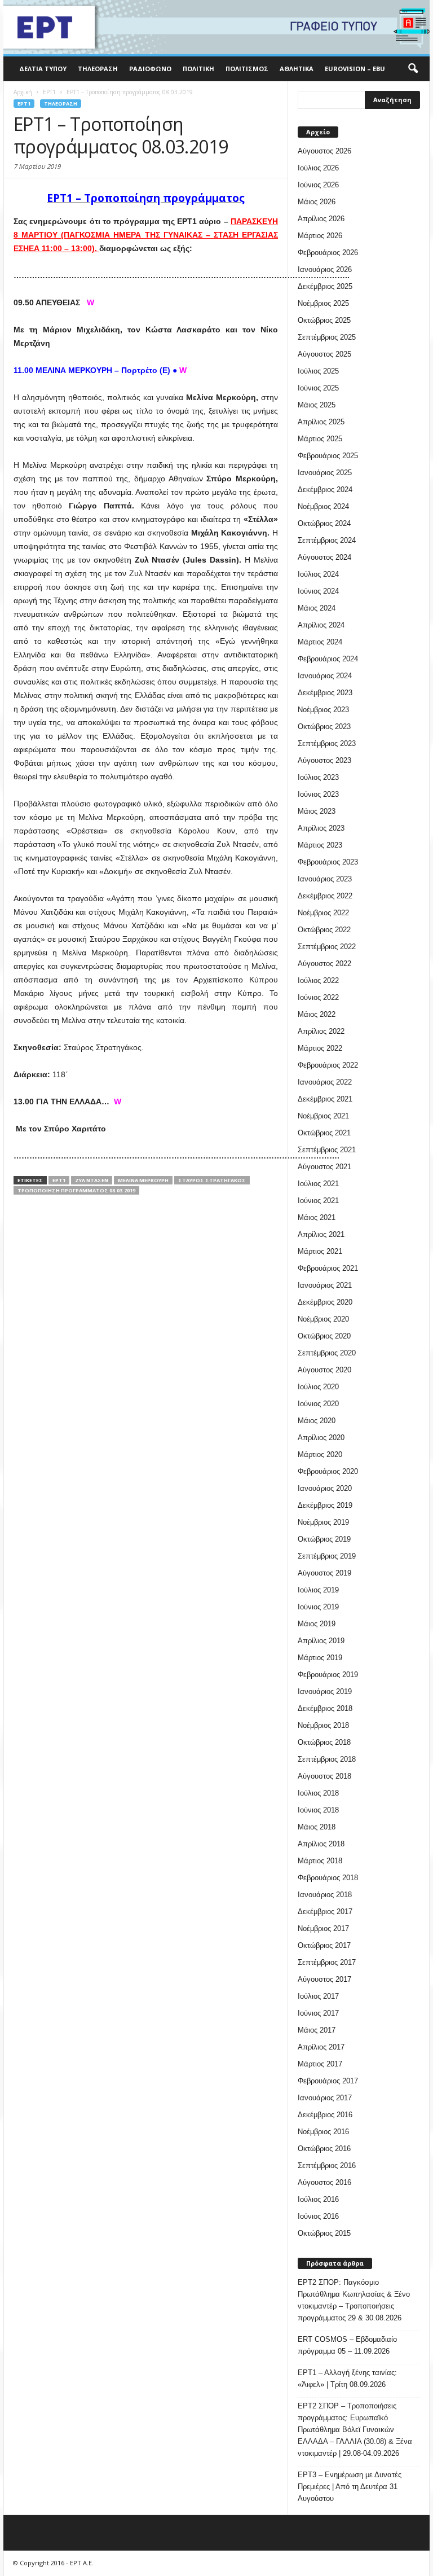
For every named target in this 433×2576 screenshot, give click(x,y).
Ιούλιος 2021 (318, 1184)
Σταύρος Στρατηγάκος (212, 1180)
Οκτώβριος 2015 (324, 2233)
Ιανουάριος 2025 (325, 473)
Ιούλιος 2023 (318, 777)
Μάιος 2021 (317, 1217)
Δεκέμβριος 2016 (325, 2115)
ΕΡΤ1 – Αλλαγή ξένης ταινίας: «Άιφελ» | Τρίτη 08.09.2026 (347, 2378)
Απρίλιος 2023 (321, 828)
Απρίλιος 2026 (321, 219)
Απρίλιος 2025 (321, 422)
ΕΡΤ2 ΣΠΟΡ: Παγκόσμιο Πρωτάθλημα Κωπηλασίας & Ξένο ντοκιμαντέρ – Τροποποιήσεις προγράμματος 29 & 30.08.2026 (354, 2300)
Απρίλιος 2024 (321, 625)
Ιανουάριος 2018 (325, 1895)
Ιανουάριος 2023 (325, 879)
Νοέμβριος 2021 (323, 1116)
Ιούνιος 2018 (318, 1810)
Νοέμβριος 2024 (323, 506)
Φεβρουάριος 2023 (328, 862)
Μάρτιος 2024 (320, 642)
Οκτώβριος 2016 (324, 2149)
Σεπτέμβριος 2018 (327, 1759)
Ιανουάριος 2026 (325, 269)
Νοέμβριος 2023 (323, 710)
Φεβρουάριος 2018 (328, 1878)
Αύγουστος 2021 (324, 1167)
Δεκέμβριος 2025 (325, 286)
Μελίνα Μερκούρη (143, 1180)
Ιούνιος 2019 (318, 1607)
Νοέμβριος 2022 (323, 913)
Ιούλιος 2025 (318, 371)
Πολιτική (198, 69)
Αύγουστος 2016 (324, 2182)
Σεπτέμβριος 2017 (327, 1962)
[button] (413, 69)
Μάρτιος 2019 (320, 1658)
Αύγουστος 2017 (324, 1979)
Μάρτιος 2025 (320, 439)
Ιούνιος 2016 (318, 2216)
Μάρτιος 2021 (320, 1251)
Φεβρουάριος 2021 (328, 1268)
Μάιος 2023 (317, 811)
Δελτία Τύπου (43, 69)
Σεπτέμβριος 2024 (327, 540)
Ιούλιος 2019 (318, 1590)
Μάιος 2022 (317, 1014)
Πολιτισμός (247, 69)
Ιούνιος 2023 (318, 794)
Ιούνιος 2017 (318, 2013)
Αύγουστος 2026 (324, 151)
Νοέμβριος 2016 (323, 2132)
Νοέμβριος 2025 (323, 303)
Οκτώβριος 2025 (324, 320)
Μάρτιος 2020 (320, 1454)
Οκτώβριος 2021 (324, 1133)
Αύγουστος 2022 (324, 964)
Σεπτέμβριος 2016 (327, 2165)
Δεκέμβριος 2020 (325, 1302)
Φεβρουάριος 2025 (328, 456)
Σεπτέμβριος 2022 (327, 947)
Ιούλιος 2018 (318, 1793)
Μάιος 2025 (317, 405)
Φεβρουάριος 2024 (328, 659)
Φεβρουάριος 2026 (328, 253)
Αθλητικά (297, 69)
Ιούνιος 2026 (318, 185)
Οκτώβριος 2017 (324, 1945)
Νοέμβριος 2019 (323, 1522)
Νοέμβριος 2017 (323, 1928)
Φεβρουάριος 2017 (328, 2081)
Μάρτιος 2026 (320, 236)
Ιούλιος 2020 (318, 1387)
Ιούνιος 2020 (318, 1404)
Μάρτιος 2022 (320, 1048)
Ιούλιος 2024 (318, 574)
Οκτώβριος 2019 (324, 1539)
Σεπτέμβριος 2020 (327, 1353)
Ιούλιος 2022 (318, 980)
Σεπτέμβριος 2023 (327, 743)
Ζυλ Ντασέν (92, 1180)
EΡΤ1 (24, 104)
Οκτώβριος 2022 (324, 930)
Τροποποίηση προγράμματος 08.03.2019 (76, 1190)
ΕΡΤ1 (59, 1180)
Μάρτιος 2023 (320, 845)
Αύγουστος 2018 (324, 1776)
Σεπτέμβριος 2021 (327, 1150)
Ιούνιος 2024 (318, 591)
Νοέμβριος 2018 (323, 1725)
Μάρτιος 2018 (320, 1861)
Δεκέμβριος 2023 (325, 693)
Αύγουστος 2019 (324, 1573)
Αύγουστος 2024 (324, 557)
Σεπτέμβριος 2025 (327, 337)
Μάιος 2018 (317, 1827)
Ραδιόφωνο (150, 69)
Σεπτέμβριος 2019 (327, 1556)
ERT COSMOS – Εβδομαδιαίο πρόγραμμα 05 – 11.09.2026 (347, 2345)
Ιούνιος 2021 (318, 1201)
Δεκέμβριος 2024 (325, 490)
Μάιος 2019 (317, 1624)
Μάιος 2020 (317, 1421)
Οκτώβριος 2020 (324, 1336)
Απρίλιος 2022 (321, 1031)
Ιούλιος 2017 (318, 1996)
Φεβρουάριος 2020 (328, 1471)
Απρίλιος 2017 (321, 2047)
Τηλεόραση (98, 69)
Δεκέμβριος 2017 (325, 1912)
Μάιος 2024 (317, 608)
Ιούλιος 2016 (318, 2199)
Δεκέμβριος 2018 (325, 1708)
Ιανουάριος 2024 (325, 676)
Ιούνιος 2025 (318, 388)
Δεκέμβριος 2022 (325, 896)
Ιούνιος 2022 (318, 997)
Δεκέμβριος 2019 (325, 1505)
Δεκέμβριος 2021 (325, 1099)
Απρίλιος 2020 (321, 1438)
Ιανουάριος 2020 (325, 1488)
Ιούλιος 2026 (318, 168)
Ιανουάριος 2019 (325, 1691)
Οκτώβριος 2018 (324, 1742)
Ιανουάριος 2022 (325, 1082)
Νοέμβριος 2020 (323, 1319)
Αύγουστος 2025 (324, 354)
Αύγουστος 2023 (324, 760)
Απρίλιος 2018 (321, 1844)
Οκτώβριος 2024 (324, 523)
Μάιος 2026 (317, 202)
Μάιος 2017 (317, 2030)
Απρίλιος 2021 (321, 1234)
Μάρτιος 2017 (320, 2064)
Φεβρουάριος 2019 (328, 1675)
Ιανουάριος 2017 (325, 2098)
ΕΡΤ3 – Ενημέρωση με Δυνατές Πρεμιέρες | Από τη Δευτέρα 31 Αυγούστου (350, 2487)
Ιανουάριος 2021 (325, 1285)
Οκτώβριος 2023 (324, 727)
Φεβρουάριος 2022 (328, 1065)
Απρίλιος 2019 (321, 1641)
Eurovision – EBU (355, 69)
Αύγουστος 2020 (324, 1370)
